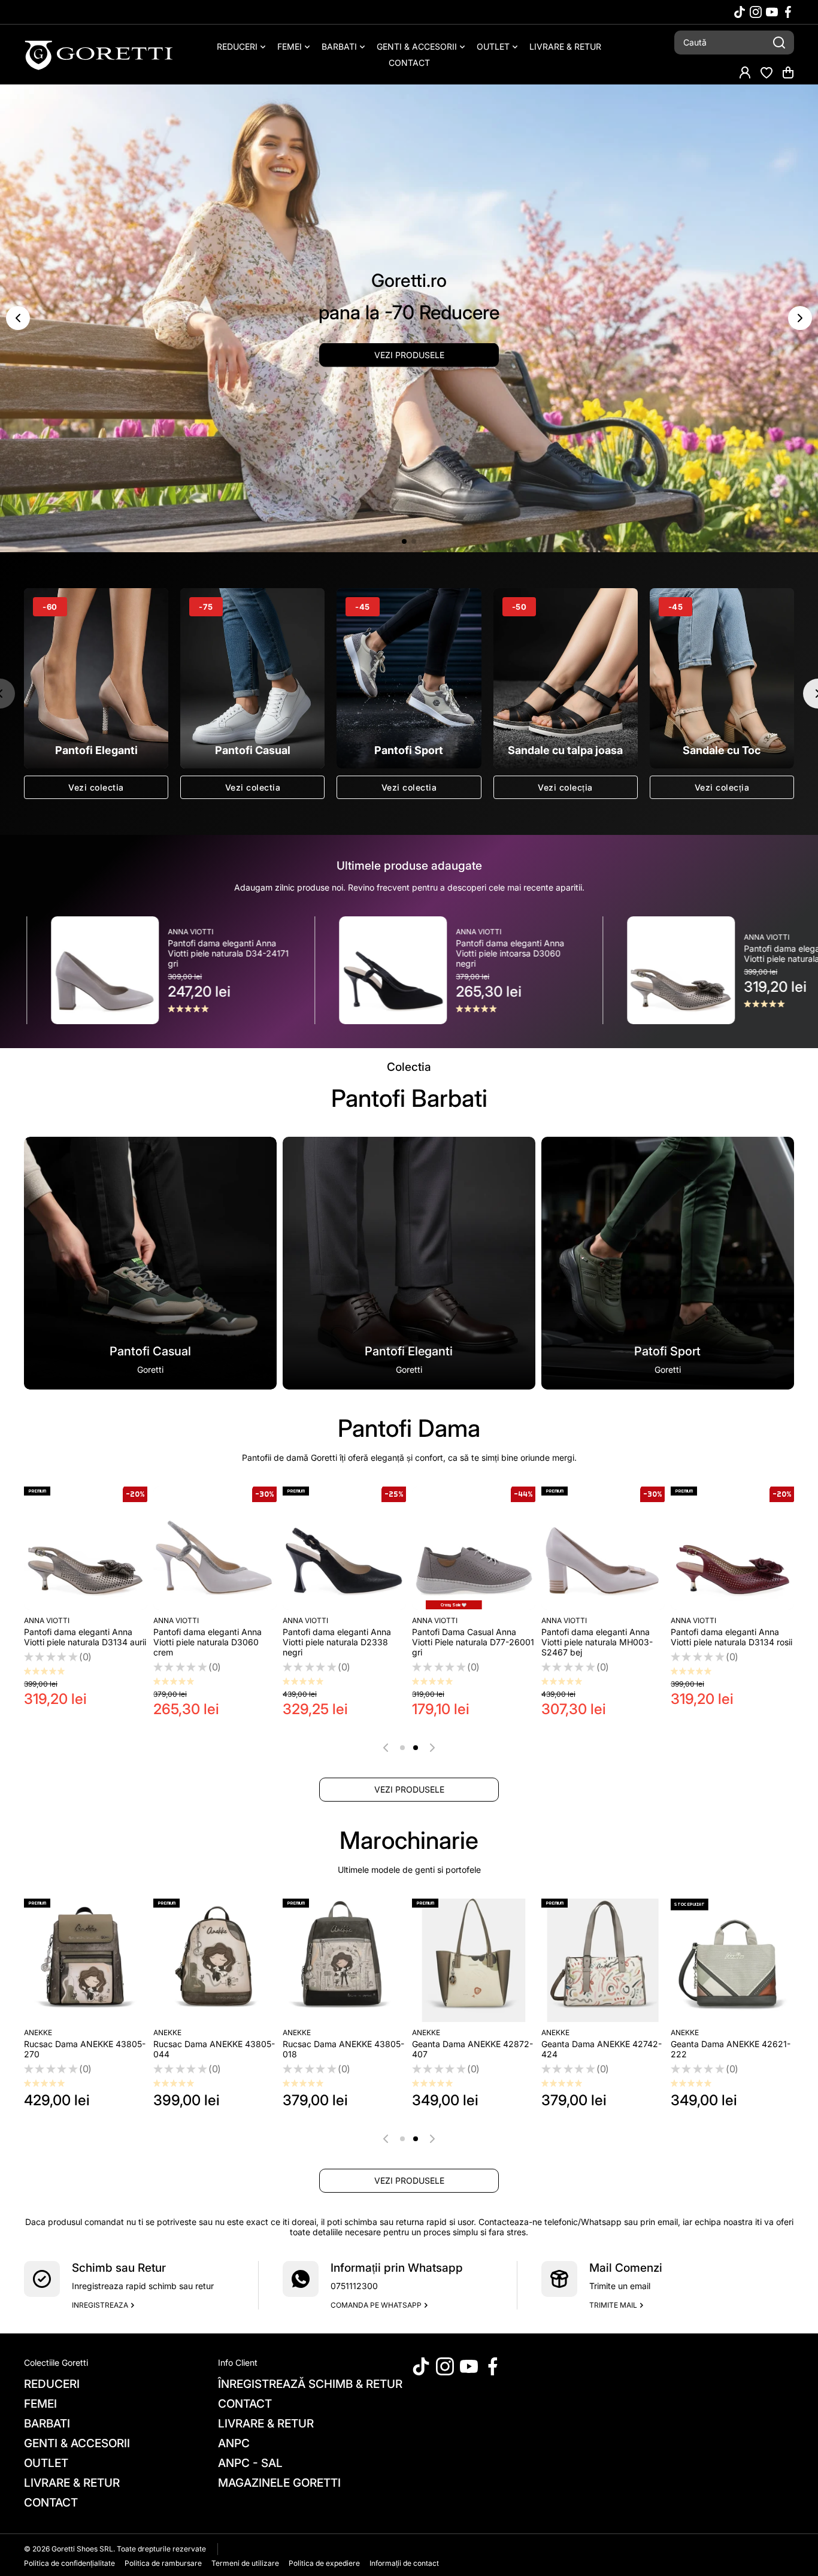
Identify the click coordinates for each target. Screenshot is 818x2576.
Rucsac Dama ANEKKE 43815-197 (731, 2049)
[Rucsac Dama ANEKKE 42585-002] (215, 1960)
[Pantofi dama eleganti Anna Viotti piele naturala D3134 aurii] (86, 1548)
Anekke (167, 2032)
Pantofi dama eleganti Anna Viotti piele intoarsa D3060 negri (296, 953)
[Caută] (779, 43)
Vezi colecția (565, 787)
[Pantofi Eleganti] (409, 1263)
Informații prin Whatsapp (397, 2268)
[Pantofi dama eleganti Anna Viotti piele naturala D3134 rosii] (732, 1548)
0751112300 (354, 2286)
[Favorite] (767, 72)
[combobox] (734, 43)
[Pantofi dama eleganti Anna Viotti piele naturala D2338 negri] (344, 1548)
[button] (788, 72)
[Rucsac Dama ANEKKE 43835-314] (474, 1960)
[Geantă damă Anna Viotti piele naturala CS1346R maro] (86, 1960)
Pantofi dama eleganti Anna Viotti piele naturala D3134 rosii (731, 1637)
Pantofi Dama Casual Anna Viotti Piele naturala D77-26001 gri (473, 1642)
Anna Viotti (265, 932)
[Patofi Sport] (668, 1263)
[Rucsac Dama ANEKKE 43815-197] (732, 1960)
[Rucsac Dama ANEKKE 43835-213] (603, 1960)
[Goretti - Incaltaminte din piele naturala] (99, 55)
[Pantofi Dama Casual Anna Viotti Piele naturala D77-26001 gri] (474, 1548)
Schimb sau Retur (119, 2268)
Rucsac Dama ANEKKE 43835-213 (602, 2049)
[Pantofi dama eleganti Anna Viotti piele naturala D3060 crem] (215, 1548)
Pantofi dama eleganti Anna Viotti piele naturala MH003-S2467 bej (597, 1642)
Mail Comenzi (626, 2268)
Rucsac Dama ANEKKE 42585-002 (214, 2049)
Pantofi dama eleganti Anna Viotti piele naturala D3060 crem (207, 1642)
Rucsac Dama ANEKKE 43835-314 (473, 2049)
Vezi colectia (96, 787)
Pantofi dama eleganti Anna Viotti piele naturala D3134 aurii (591, 953)
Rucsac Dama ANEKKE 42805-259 (343, 2049)
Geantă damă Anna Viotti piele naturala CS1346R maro (84, 2049)
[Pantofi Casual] (150, 1263)
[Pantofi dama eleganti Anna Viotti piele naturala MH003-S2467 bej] (603, 1548)
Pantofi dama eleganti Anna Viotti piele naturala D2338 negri (337, 1642)
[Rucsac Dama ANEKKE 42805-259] (344, 1960)
